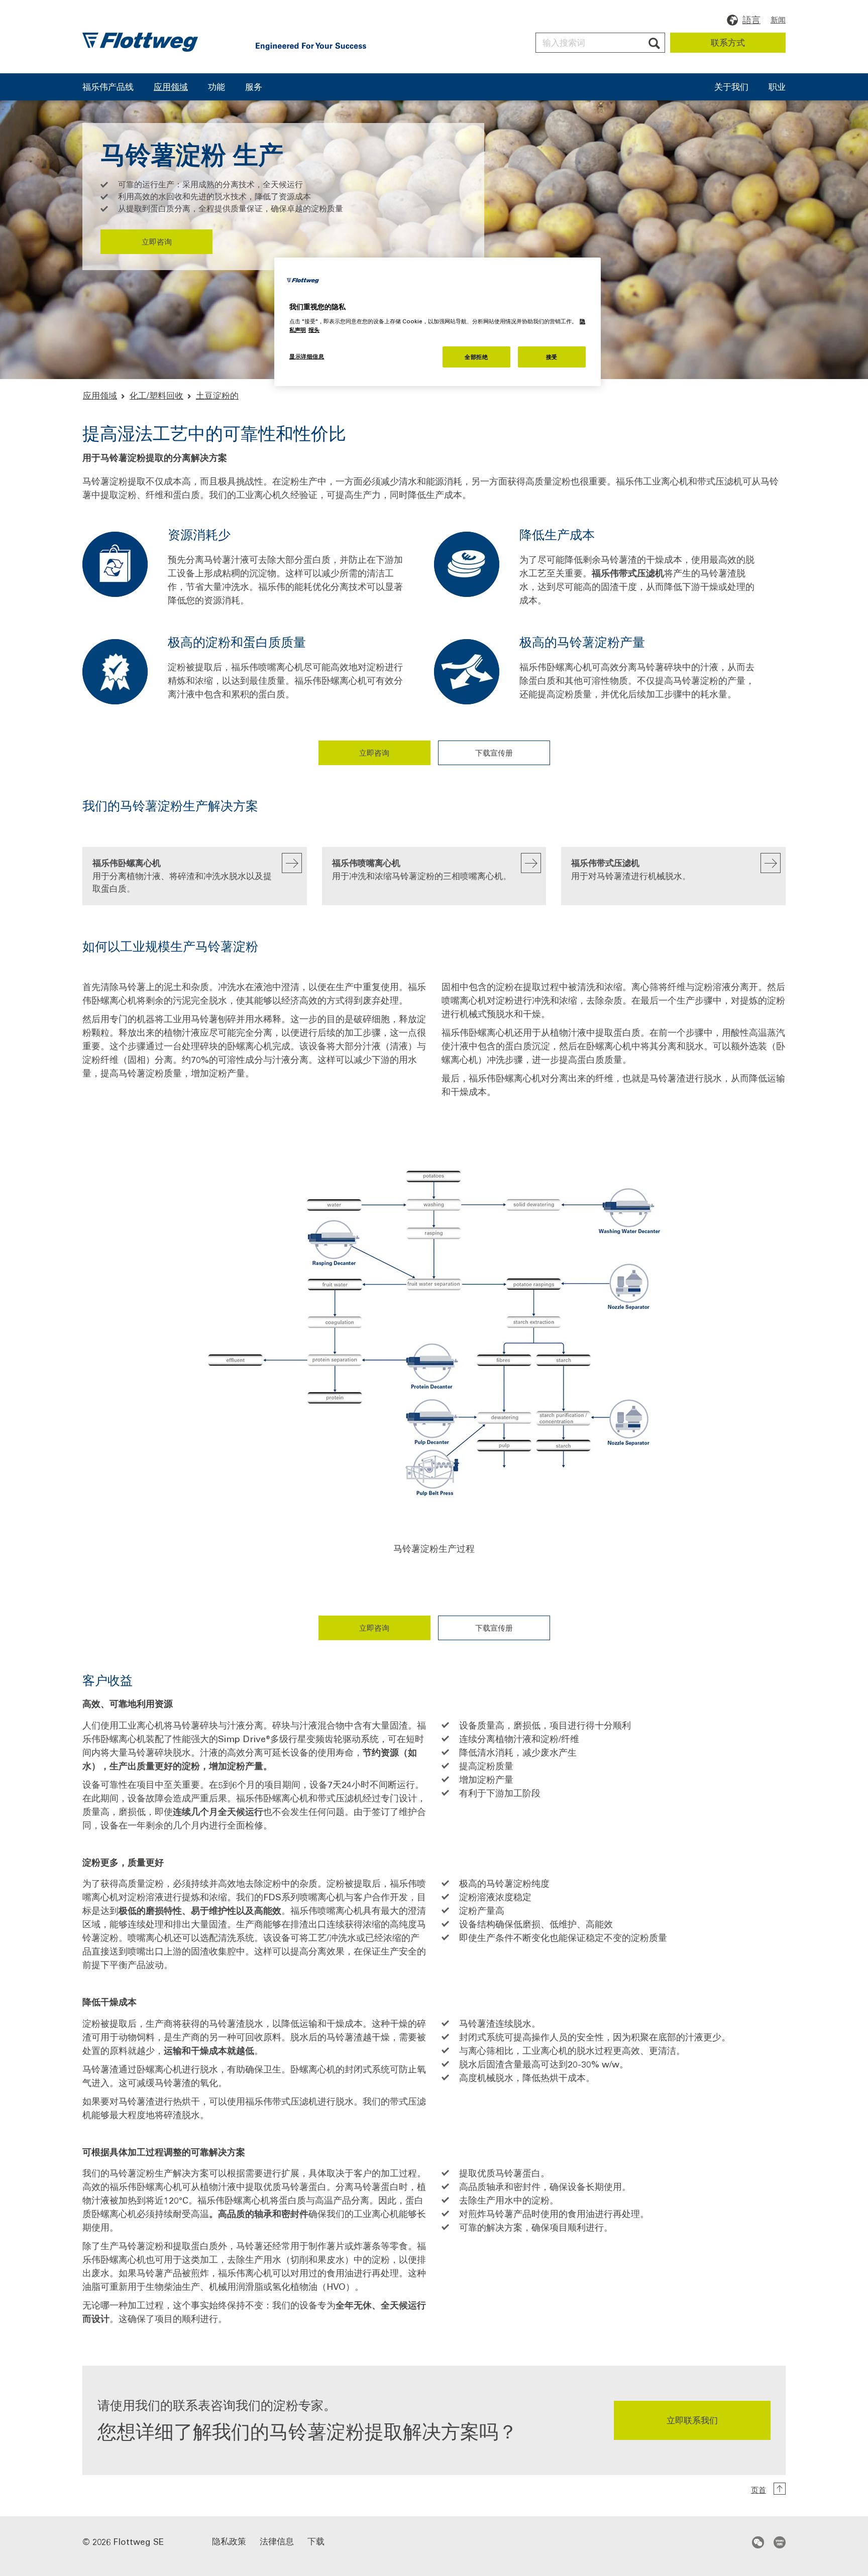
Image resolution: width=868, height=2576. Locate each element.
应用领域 (171, 87)
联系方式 (728, 42)
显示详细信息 (307, 356)
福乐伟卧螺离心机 (182, 875)
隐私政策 (229, 2541)
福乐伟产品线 (108, 87)
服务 (254, 87)
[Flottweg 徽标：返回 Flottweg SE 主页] (140, 42)
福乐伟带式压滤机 (631, 869)
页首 (758, 2490)
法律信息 (277, 2541)
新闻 (778, 20)
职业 (777, 87)
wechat (758, 2542)
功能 (216, 87)
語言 (751, 20)
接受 (552, 357)
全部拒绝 (476, 357)
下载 (316, 2541)
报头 (314, 330)
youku (780, 2542)
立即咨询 (157, 241)
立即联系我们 (692, 2420)
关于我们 (731, 87)
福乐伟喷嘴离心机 (422, 869)
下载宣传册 (494, 753)
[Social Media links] (769, 2542)
